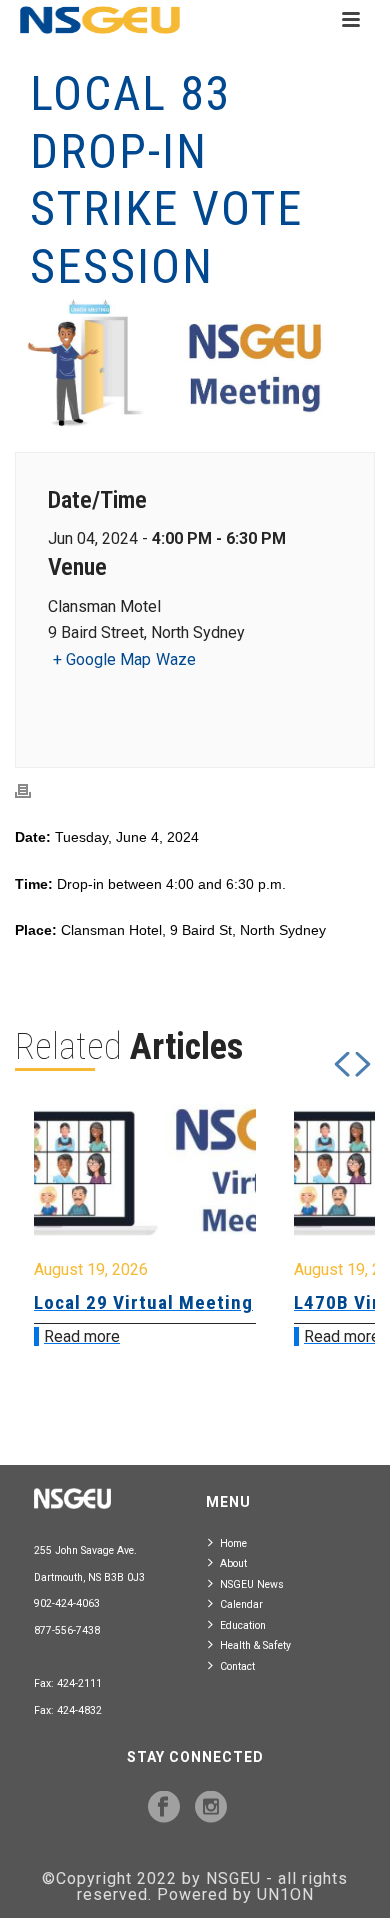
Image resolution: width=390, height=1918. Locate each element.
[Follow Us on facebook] (164, 1808)
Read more (82, 1336)
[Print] (33, 791)
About (233, 1563)
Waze (176, 659)
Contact (237, 1666)
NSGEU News (252, 1584)
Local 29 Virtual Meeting (143, 1302)
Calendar (241, 1604)
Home (233, 1543)
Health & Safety (255, 1645)
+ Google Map (102, 659)
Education (243, 1625)
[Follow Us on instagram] (211, 1808)
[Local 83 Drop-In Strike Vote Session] (195, 363)
